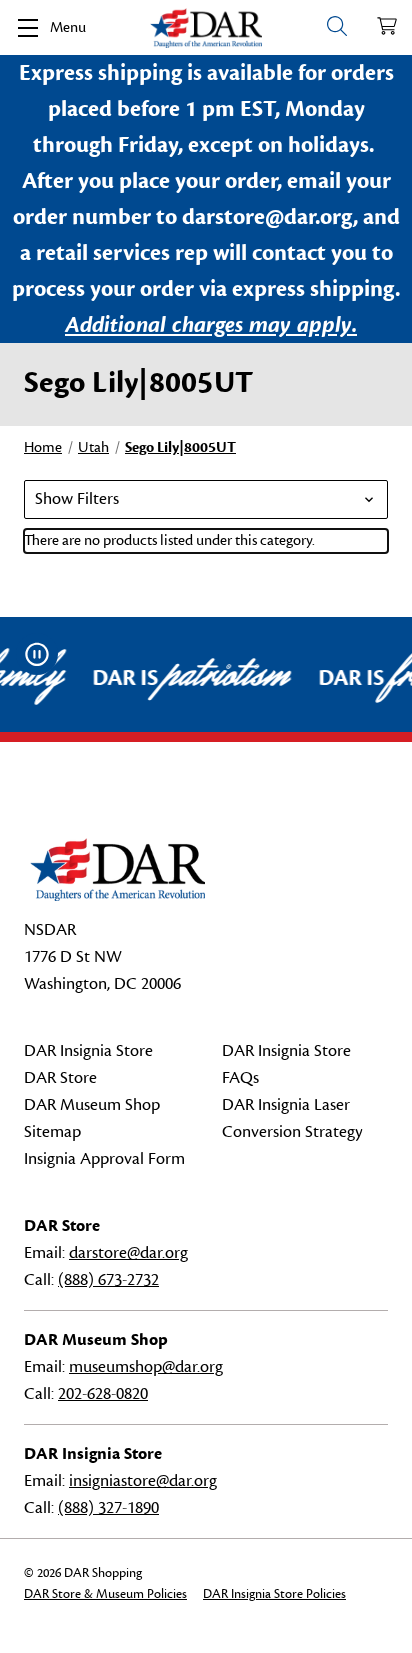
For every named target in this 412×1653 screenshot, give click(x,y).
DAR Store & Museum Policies (105, 1594)
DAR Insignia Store (88, 1051)
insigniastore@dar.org (143, 1481)
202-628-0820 (103, 1394)
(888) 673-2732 (108, 1280)
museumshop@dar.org (146, 1367)
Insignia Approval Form (104, 1159)
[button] (206, 499)
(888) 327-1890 (108, 1508)
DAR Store (60, 1078)
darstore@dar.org (128, 1253)
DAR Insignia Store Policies (274, 1594)
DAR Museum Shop (92, 1105)
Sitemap (52, 1132)
